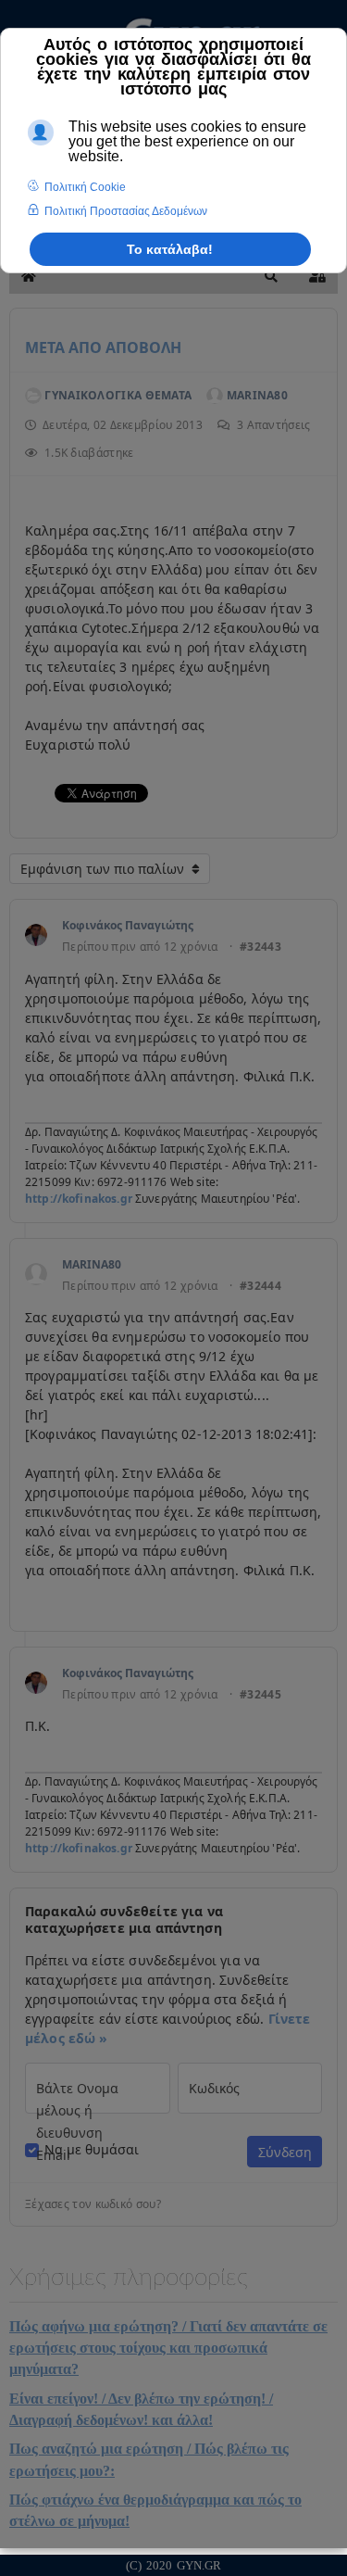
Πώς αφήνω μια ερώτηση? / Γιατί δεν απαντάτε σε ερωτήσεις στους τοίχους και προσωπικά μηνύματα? (168, 2348)
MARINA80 (92, 1264)
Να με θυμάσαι (92, 2150)
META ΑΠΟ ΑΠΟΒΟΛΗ (103, 347)
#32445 (260, 1695)
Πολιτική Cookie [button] (85, 187)
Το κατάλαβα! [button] (170, 249)
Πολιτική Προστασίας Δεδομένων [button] (126, 211)
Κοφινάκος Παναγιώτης (128, 925)
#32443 (260, 947)
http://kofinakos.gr (79, 1199)
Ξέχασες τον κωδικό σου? (93, 2204)
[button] (271, 276)
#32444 (260, 1286)
